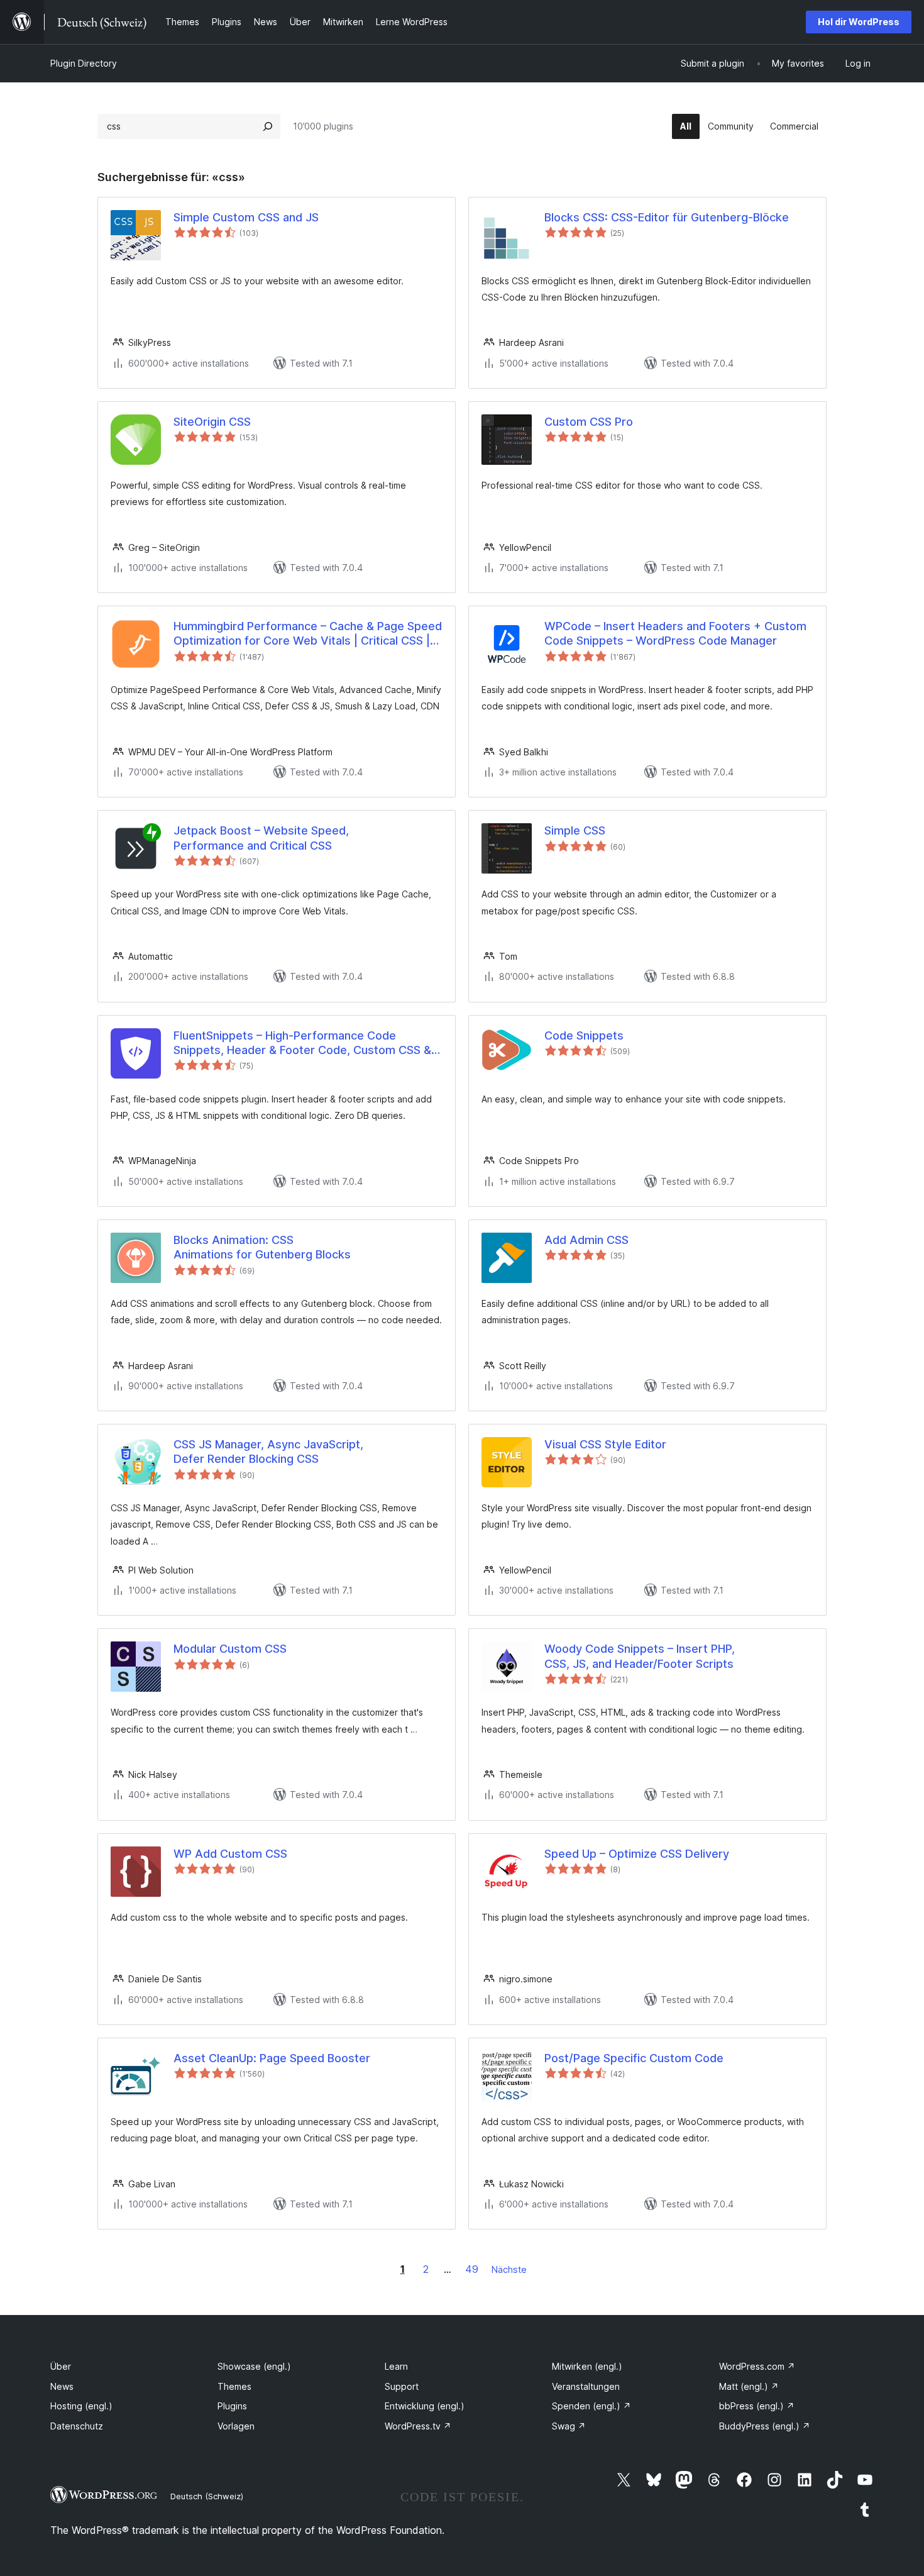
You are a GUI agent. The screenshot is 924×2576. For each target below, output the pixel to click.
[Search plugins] (268, 126)
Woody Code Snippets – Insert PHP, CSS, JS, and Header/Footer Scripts (640, 1656)
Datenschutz (77, 2426)
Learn (396, 2366)
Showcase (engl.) (254, 2366)
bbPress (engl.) (757, 2406)
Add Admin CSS (586, 1240)
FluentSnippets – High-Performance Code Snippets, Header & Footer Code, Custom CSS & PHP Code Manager (302, 1043)
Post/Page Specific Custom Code (634, 2058)
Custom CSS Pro (589, 422)
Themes (234, 2386)
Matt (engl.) (749, 2386)
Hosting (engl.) (81, 2406)
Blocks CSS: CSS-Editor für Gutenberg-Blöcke (667, 217)
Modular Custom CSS (230, 1649)
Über (61, 2366)
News (62, 2386)
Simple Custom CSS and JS (246, 217)
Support (402, 2386)
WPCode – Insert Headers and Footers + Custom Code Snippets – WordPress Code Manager (675, 633)
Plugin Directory (84, 63)
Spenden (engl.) (591, 2406)
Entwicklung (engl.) (425, 2406)
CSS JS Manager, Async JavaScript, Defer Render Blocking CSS (268, 1452)
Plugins (232, 2406)
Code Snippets (584, 1035)
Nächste (509, 2269)
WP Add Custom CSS (230, 1854)
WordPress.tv (418, 2426)
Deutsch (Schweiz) (207, 2496)
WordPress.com (757, 2366)
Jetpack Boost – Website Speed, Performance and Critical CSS (261, 838)
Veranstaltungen (586, 2386)
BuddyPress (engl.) (765, 2426)
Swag (569, 2426)
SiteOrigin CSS (212, 422)
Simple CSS (575, 830)
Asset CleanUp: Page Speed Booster (272, 2058)
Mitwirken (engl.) (587, 2366)
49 (472, 2269)
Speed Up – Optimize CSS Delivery (637, 1854)
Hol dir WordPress (859, 22)
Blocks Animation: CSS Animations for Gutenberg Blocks (262, 1247)
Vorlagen (236, 2426)
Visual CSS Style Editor (605, 1444)
